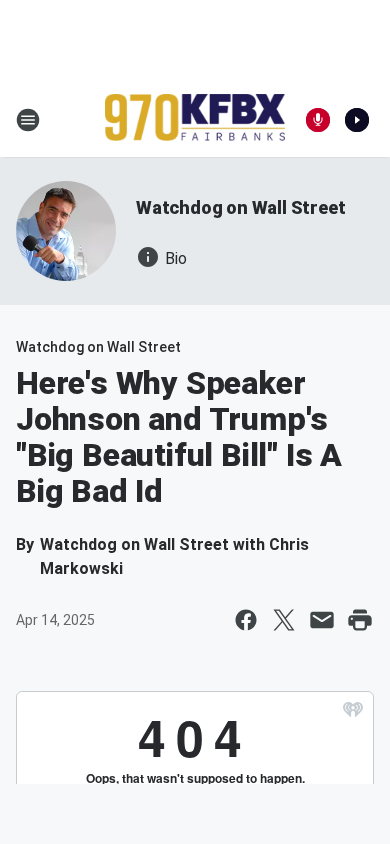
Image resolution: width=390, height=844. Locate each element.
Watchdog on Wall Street (240, 207)
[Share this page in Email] (322, 620)
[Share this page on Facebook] (246, 620)
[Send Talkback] (318, 120)
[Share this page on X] (284, 620)
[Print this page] (360, 620)
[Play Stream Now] (357, 120)
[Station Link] (195, 119)
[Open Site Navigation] (28, 120)
